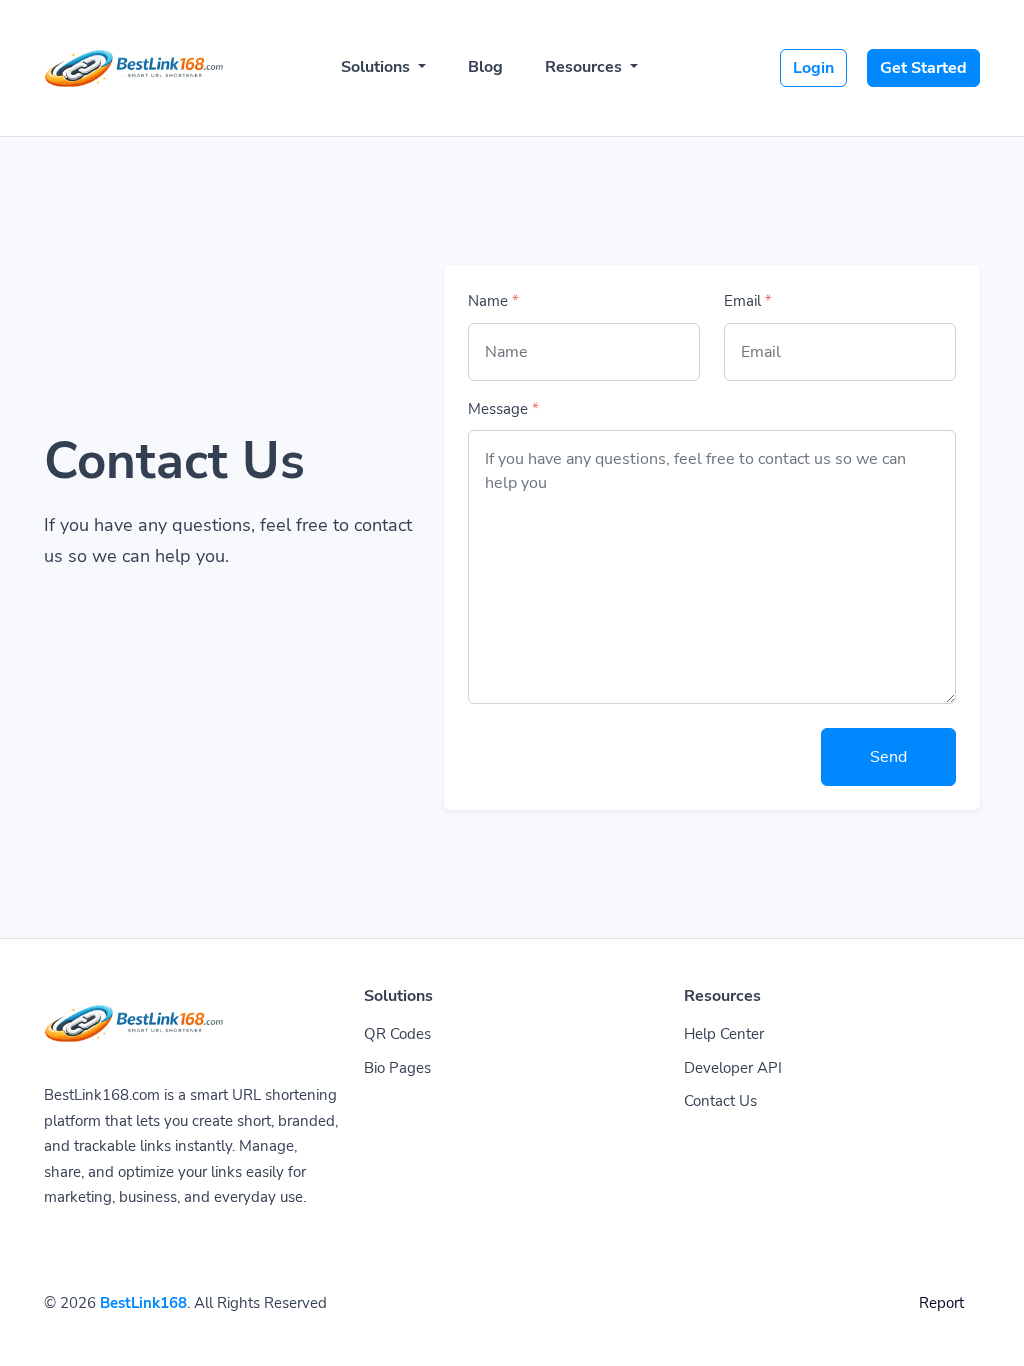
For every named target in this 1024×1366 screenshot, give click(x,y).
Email (748, 301)
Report (941, 1303)
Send (888, 757)
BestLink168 (143, 1303)
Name (493, 301)
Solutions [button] (377, 67)
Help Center (724, 1034)
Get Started (923, 68)
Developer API (733, 1068)
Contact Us (720, 1101)
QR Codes (397, 1034)
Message (503, 409)
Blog (485, 67)
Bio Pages (397, 1068)
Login (813, 68)
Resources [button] (585, 67)
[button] (987, 1331)
